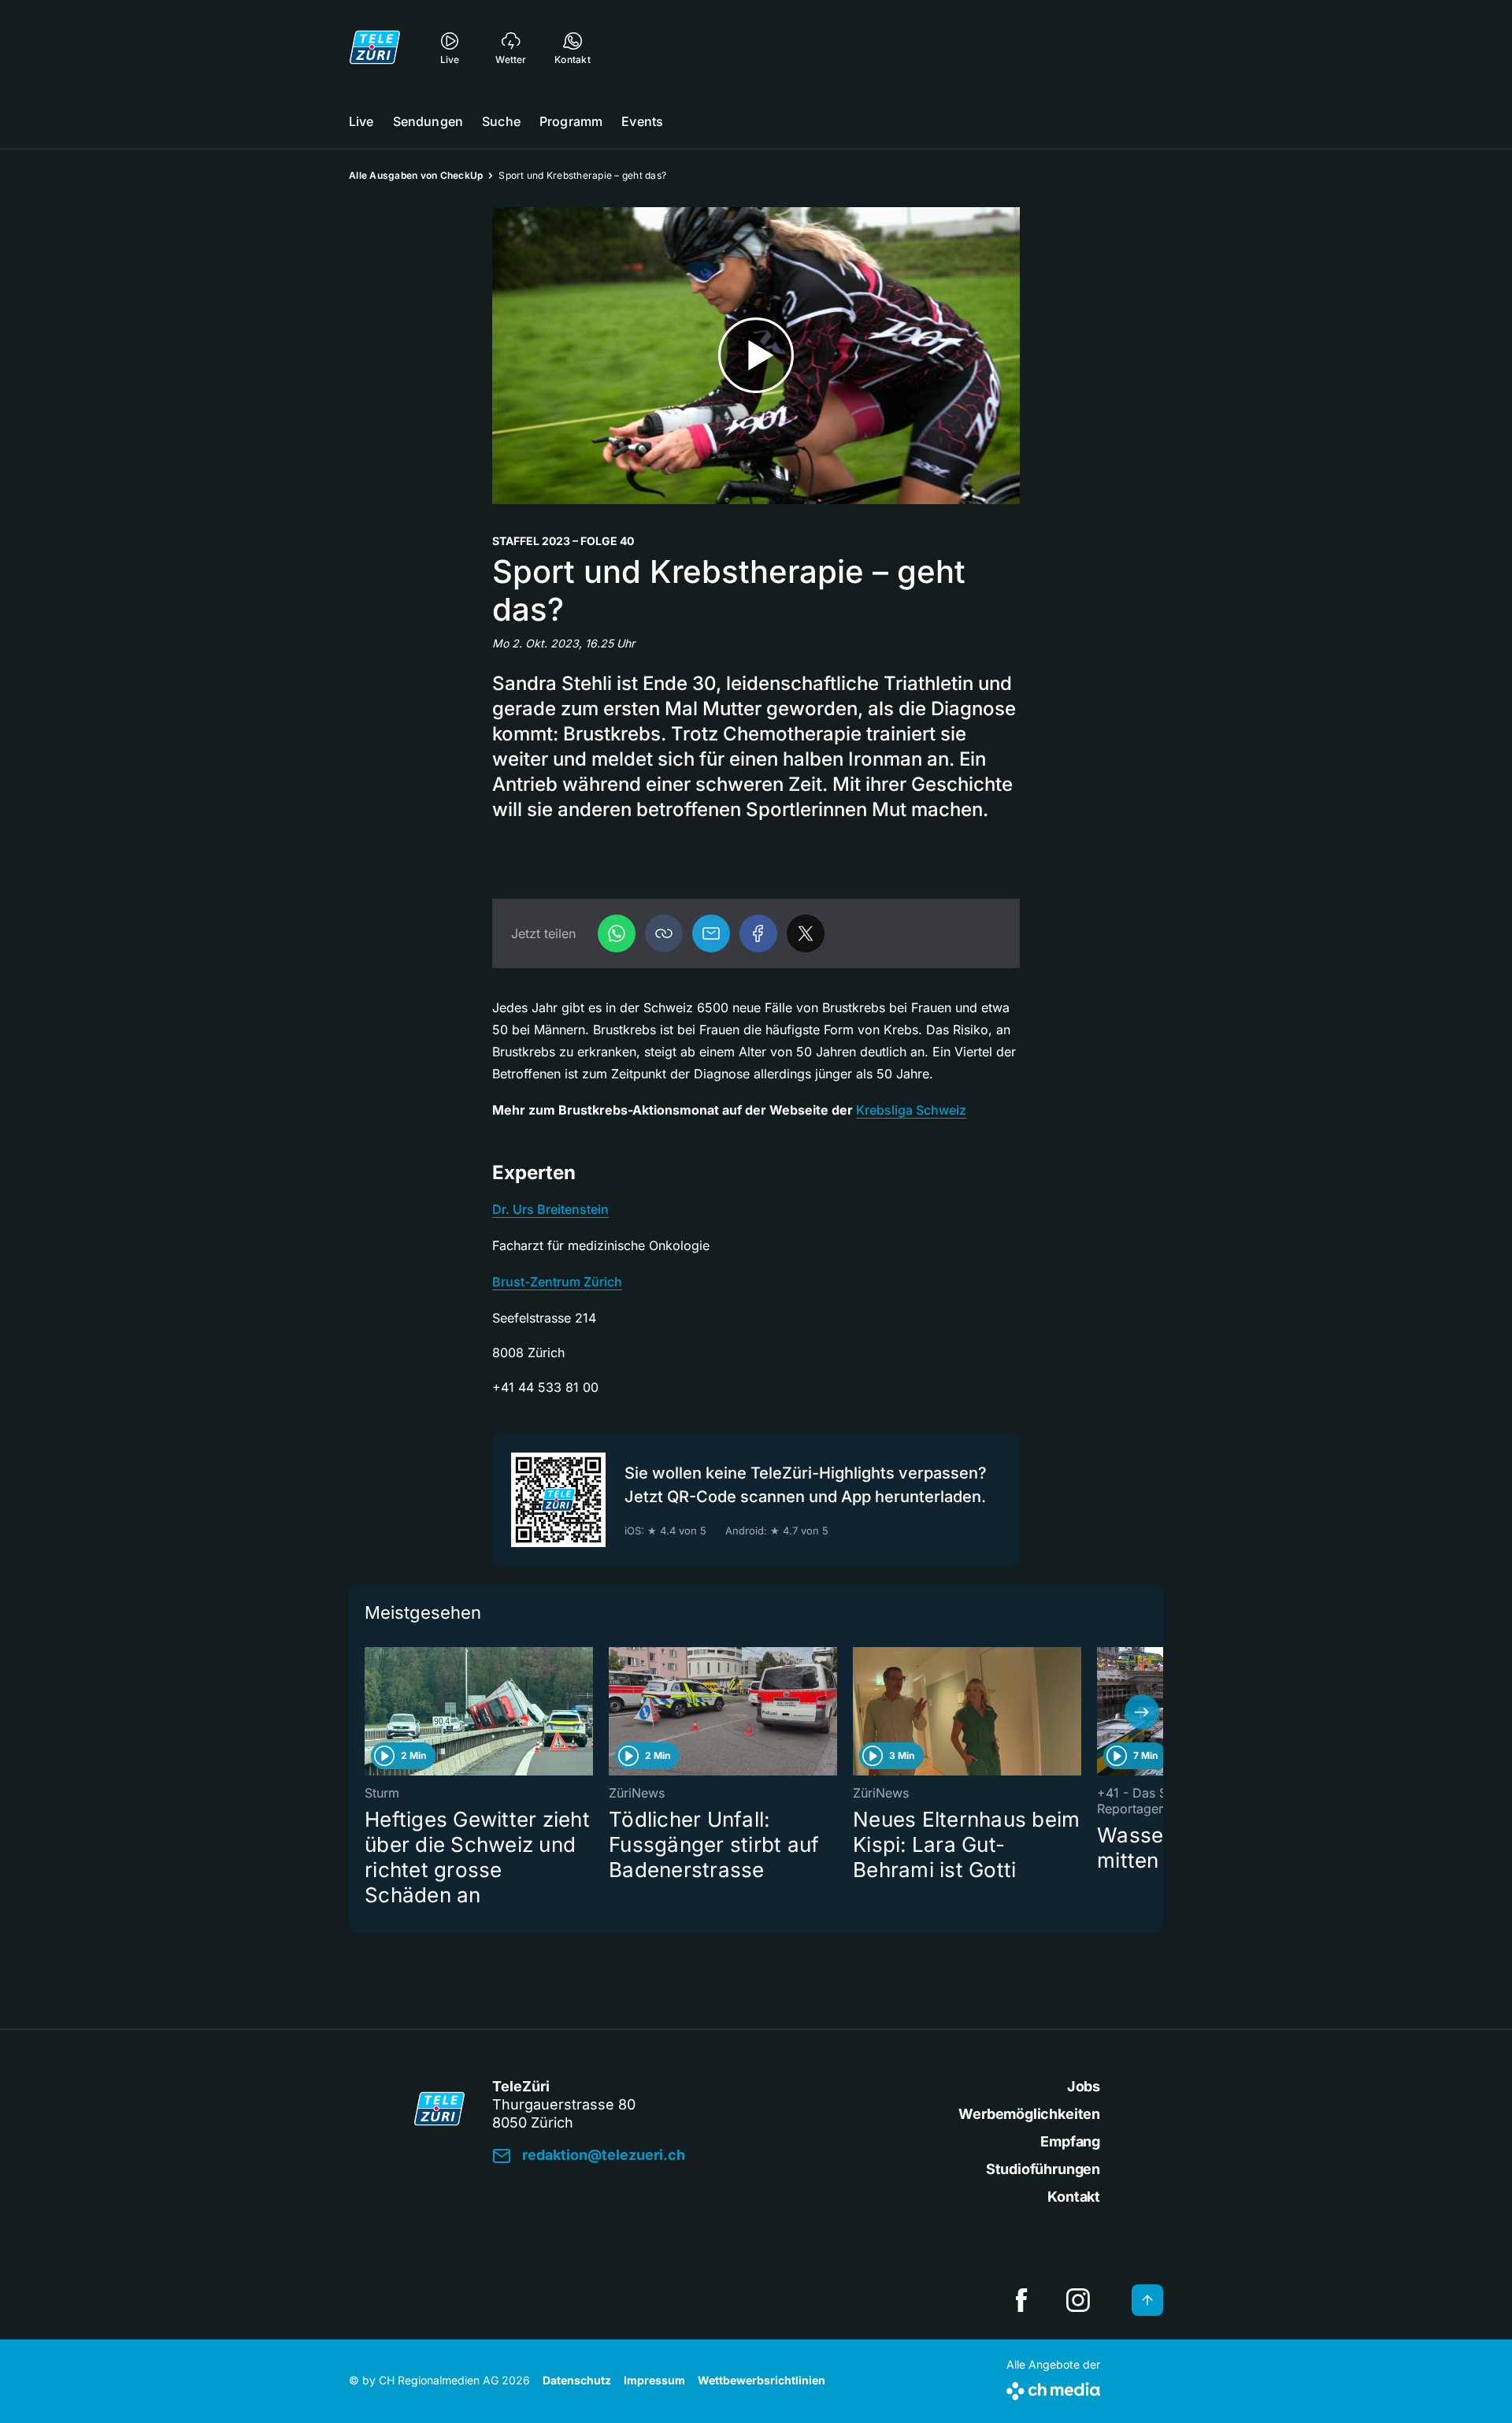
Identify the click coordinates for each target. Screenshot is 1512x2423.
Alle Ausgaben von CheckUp (416, 175)
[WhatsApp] (617, 933)
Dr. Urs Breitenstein (550, 1209)
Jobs (1084, 2086)
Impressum (654, 2380)
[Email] (711, 933)
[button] (664, 933)
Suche (501, 121)
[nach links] (370, 1712)
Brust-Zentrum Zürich (557, 1282)
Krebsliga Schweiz (911, 1110)
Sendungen (428, 121)
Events (642, 121)
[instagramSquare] (1078, 2300)
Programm (571, 121)
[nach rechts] (1142, 1712)
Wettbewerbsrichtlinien (762, 2380)
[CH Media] (1053, 2388)
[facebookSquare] (1021, 2300)
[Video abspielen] (756, 356)
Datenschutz (577, 2380)
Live (361, 121)
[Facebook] (758, 933)
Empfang (1070, 2141)
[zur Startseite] (375, 47)
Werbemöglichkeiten (1029, 2114)
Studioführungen (1043, 2169)
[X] (806, 933)
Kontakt (1074, 2197)
